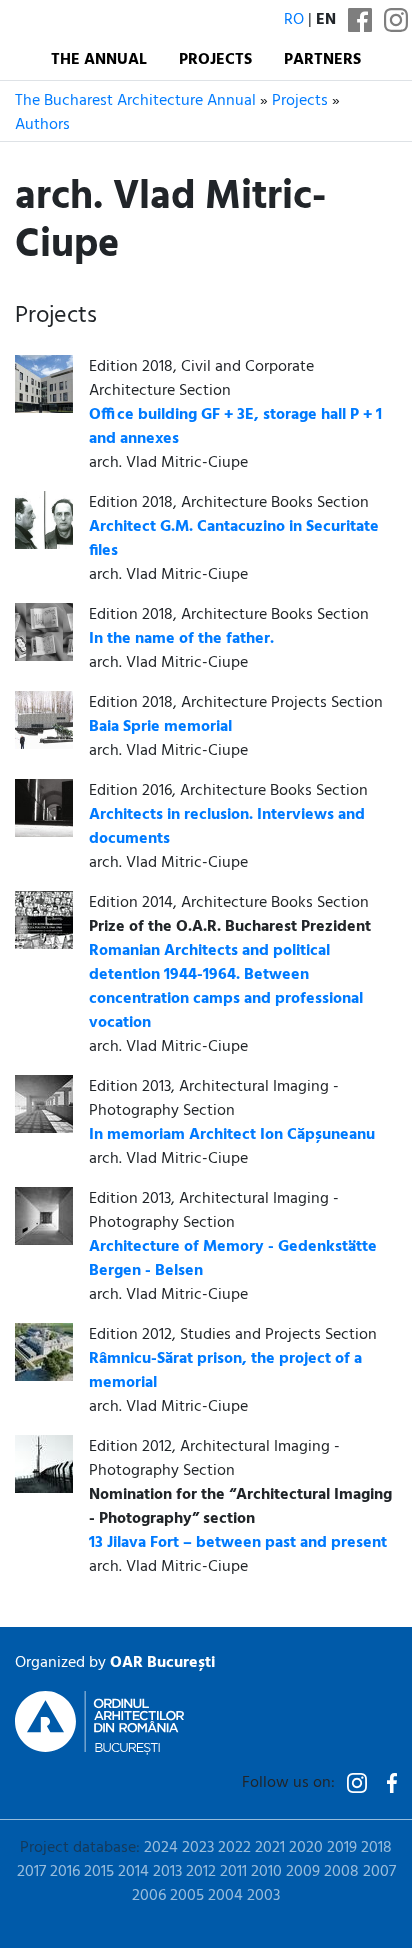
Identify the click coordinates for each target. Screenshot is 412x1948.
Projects (215, 60)
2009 (303, 1872)
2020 (306, 1848)
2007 (379, 1872)
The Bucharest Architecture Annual (135, 101)
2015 (99, 1872)
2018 (376, 1848)
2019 (342, 1848)
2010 (266, 1872)
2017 (31, 1872)
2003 (263, 1896)
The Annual (99, 60)
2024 (161, 1848)
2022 (234, 1848)
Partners (322, 60)
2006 (149, 1896)
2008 (341, 1872)
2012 (201, 1872)
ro (294, 20)
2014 (133, 1872)
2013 (167, 1872)
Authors (42, 125)
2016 (65, 1872)
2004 (225, 1896)
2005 (187, 1896)
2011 (233, 1872)
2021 (270, 1848)
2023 (198, 1848)
